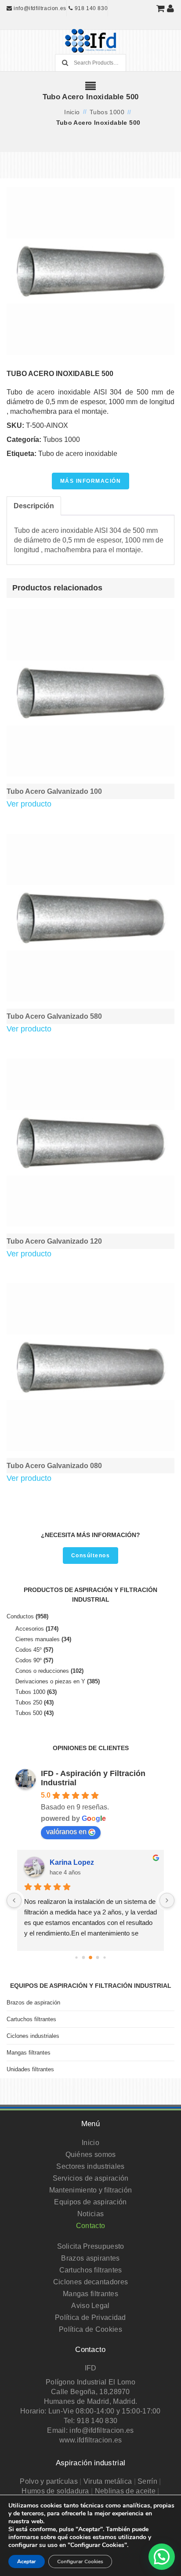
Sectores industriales (90, 2166)
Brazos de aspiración (33, 2003)
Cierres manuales (38, 1639)
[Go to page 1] (84, 1958)
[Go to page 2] (90, 1957)
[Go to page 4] (104, 1957)
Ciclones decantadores (90, 2282)
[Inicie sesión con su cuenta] (171, 8)
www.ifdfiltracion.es (91, 2440)
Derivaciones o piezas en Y (50, 1681)
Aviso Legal (90, 2306)
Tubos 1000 (107, 112)
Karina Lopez (72, 1862)
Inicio (72, 112)
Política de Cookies (90, 2329)
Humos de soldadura (55, 2491)
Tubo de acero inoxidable (78, 454)
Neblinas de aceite (125, 2491)
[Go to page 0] (76, 1957)
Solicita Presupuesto (91, 2246)
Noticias (90, 2214)
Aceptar (27, 2562)
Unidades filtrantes (30, 2069)
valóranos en (66, 1832)
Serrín (147, 2481)
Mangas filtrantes (29, 2053)
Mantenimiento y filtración (91, 2190)
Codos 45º (29, 1650)
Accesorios (30, 1629)
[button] (162, 2557)
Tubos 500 (29, 1713)
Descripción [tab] (34, 506)
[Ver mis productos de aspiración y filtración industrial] (161, 8)
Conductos (20, 1616)
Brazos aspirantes (90, 2258)
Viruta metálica (108, 2481)
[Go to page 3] (98, 1958)
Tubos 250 (29, 1702)
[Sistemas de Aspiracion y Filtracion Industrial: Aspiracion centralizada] (90, 44)
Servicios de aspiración (91, 2178)
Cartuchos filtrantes (31, 2019)
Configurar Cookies (80, 2562)
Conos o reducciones (42, 1671)
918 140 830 (90, 8)
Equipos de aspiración (90, 2202)
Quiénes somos (91, 2155)
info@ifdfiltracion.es (39, 8)
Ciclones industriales (33, 2036)
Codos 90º (29, 1660)
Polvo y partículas (49, 2481)
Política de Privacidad (90, 2317)
